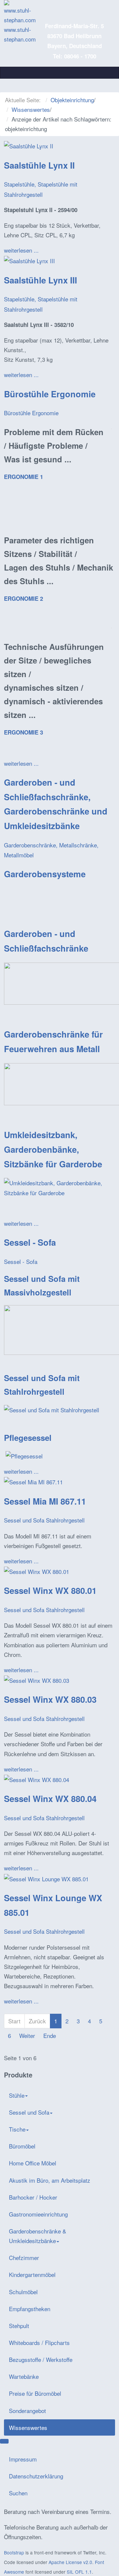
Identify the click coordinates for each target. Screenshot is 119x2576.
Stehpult (19, 2326)
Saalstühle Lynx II (39, 165)
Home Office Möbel (33, 2163)
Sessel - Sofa (30, 1242)
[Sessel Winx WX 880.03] (37, 1679)
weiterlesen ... (21, 250)
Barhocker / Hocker (33, 2197)
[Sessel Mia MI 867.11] (33, 1481)
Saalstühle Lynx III (40, 280)
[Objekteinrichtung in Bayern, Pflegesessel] (24, 1455)
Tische (17, 2129)
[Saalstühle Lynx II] (29, 145)
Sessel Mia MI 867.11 (45, 1501)
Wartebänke (24, 2376)
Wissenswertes (31, 109)
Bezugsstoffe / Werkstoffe (41, 2359)
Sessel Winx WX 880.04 (50, 1798)
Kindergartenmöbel (32, 2274)
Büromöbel (22, 2146)
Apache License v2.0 (70, 2562)
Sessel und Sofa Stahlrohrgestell (44, 1520)
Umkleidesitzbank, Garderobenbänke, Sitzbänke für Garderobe (53, 1149)
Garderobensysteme (45, 874)
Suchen (18, 2493)
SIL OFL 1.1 (79, 2572)
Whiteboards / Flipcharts (39, 2342)
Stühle (17, 2095)
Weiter (27, 2035)
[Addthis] (4, 2441)
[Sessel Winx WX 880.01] (37, 1570)
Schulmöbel (23, 2292)
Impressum (23, 2459)
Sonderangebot (27, 2411)
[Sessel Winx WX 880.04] (37, 1779)
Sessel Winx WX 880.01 (50, 1590)
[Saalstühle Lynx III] (29, 260)
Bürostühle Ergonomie (50, 394)
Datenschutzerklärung (36, 2476)
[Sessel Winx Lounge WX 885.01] (46, 1878)
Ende (50, 2035)
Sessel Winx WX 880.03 (50, 1699)
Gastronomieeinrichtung (38, 2214)
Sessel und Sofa (29, 2112)
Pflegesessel (28, 1438)
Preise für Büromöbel (35, 2393)
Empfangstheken (30, 2309)
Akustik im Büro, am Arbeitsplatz (50, 2180)
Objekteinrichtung (72, 100)
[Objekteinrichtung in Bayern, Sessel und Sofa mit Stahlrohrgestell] (52, 1409)
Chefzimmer (24, 2258)
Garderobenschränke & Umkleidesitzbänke (38, 2236)
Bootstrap (14, 2552)
